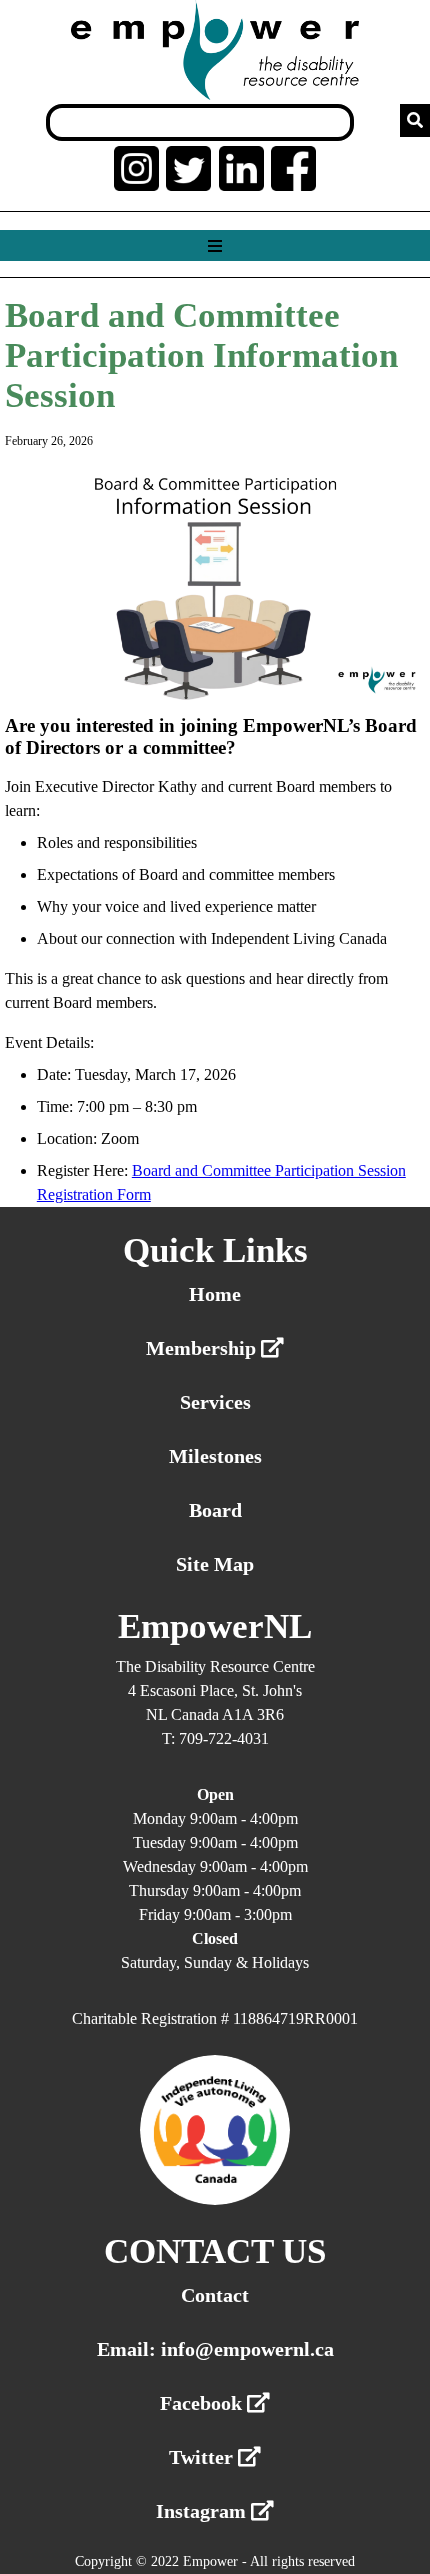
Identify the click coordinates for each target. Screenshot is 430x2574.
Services (215, 1402)
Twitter (203, 2457)
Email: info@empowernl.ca (215, 2349)
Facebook (203, 2403)
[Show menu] (215, 246)
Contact (215, 2295)
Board (215, 1510)
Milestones (215, 1456)
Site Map (215, 1564)
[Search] (415, 120)
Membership (203, 1348)
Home (215, 1294)
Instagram (203, 2511)
